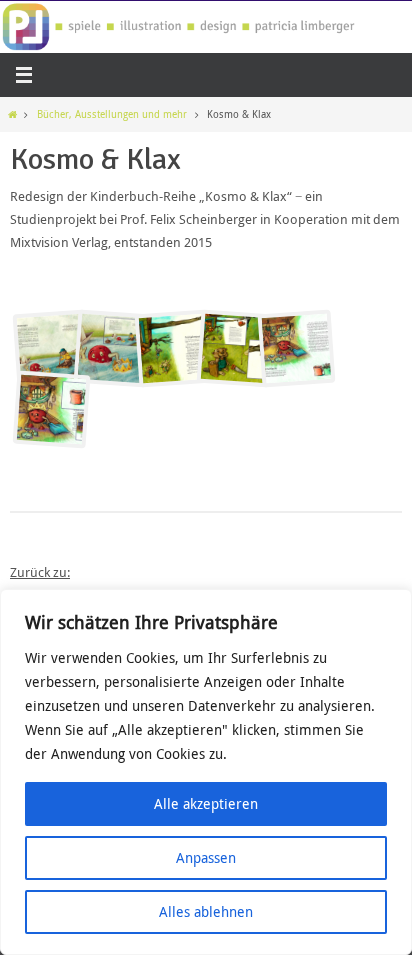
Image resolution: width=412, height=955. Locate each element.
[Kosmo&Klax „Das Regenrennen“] (52, 349)
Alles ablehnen (206, 911)
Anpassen (206, 857)
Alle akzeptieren (206, 803)
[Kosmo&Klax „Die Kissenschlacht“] (297, 349)
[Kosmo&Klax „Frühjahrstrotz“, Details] (235, 349)
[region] (206, 772)
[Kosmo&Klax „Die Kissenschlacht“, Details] (52, 410)
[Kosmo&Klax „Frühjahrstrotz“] (174, 349)
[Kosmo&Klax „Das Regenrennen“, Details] (113, 349)
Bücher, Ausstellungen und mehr (112, 114)
